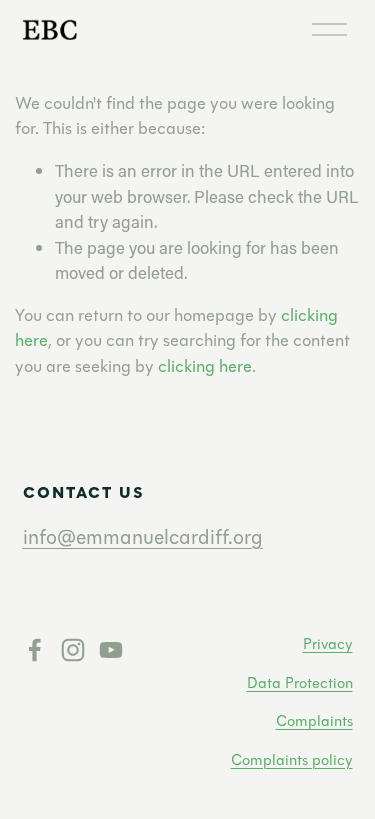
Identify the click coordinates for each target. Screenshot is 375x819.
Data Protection (300, 683)
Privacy (328, 644)
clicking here (205, 366)
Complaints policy (292, 760)
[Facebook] (35, 650)
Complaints (314, 721)
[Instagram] (73, 650)
